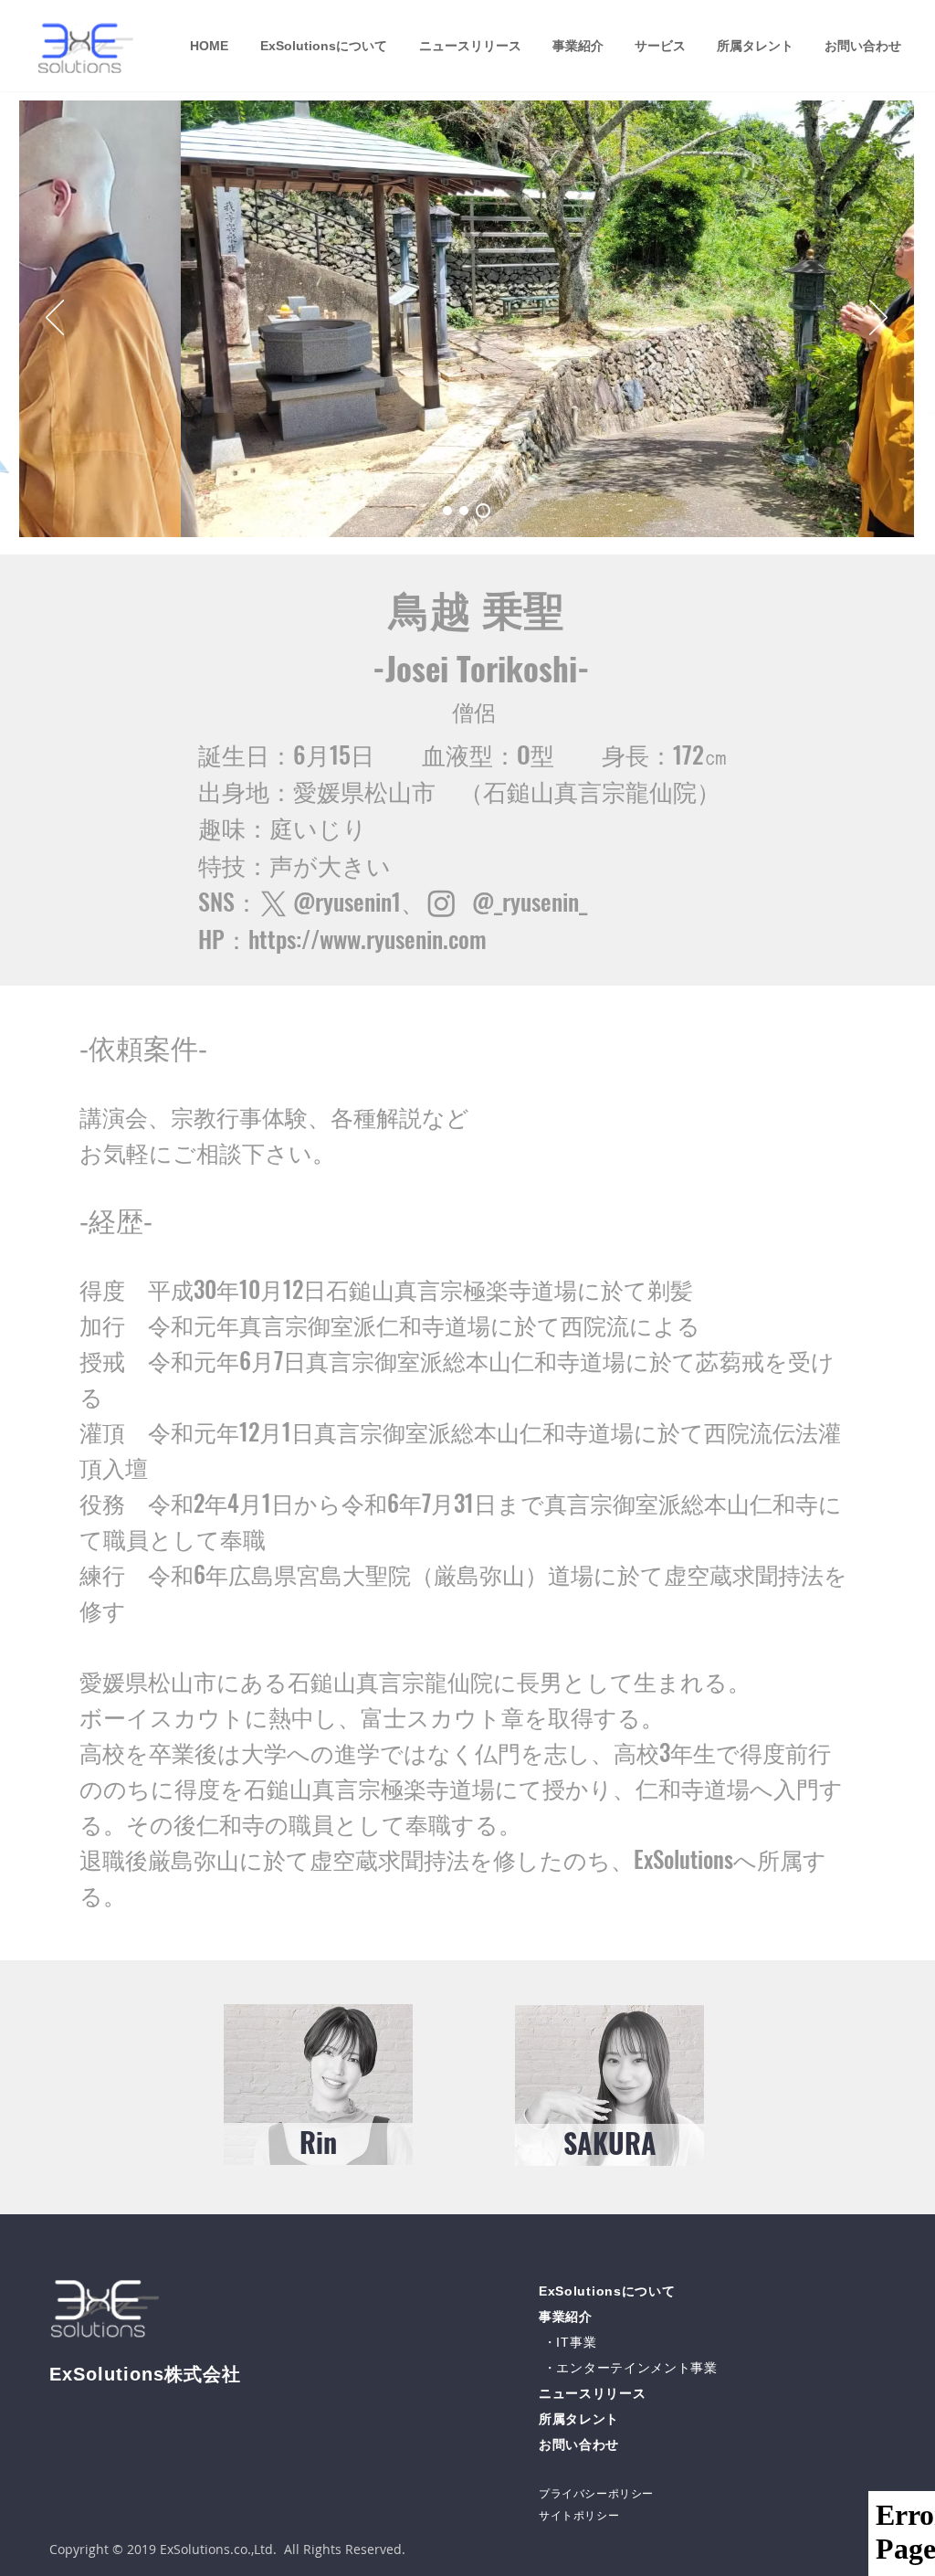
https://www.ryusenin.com (368, 939)
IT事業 (576, 2342)
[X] (273, 904)
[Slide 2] (464, 511)
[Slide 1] (447, 511)
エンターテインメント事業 (636, 2368)
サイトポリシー (579, 2516)
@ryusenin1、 (383, 901)
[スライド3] (483, 511)
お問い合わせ (579, 2444)
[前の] (55, 319)
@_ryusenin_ (530, 901)
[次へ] (878, 319)
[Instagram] (441, 903)
